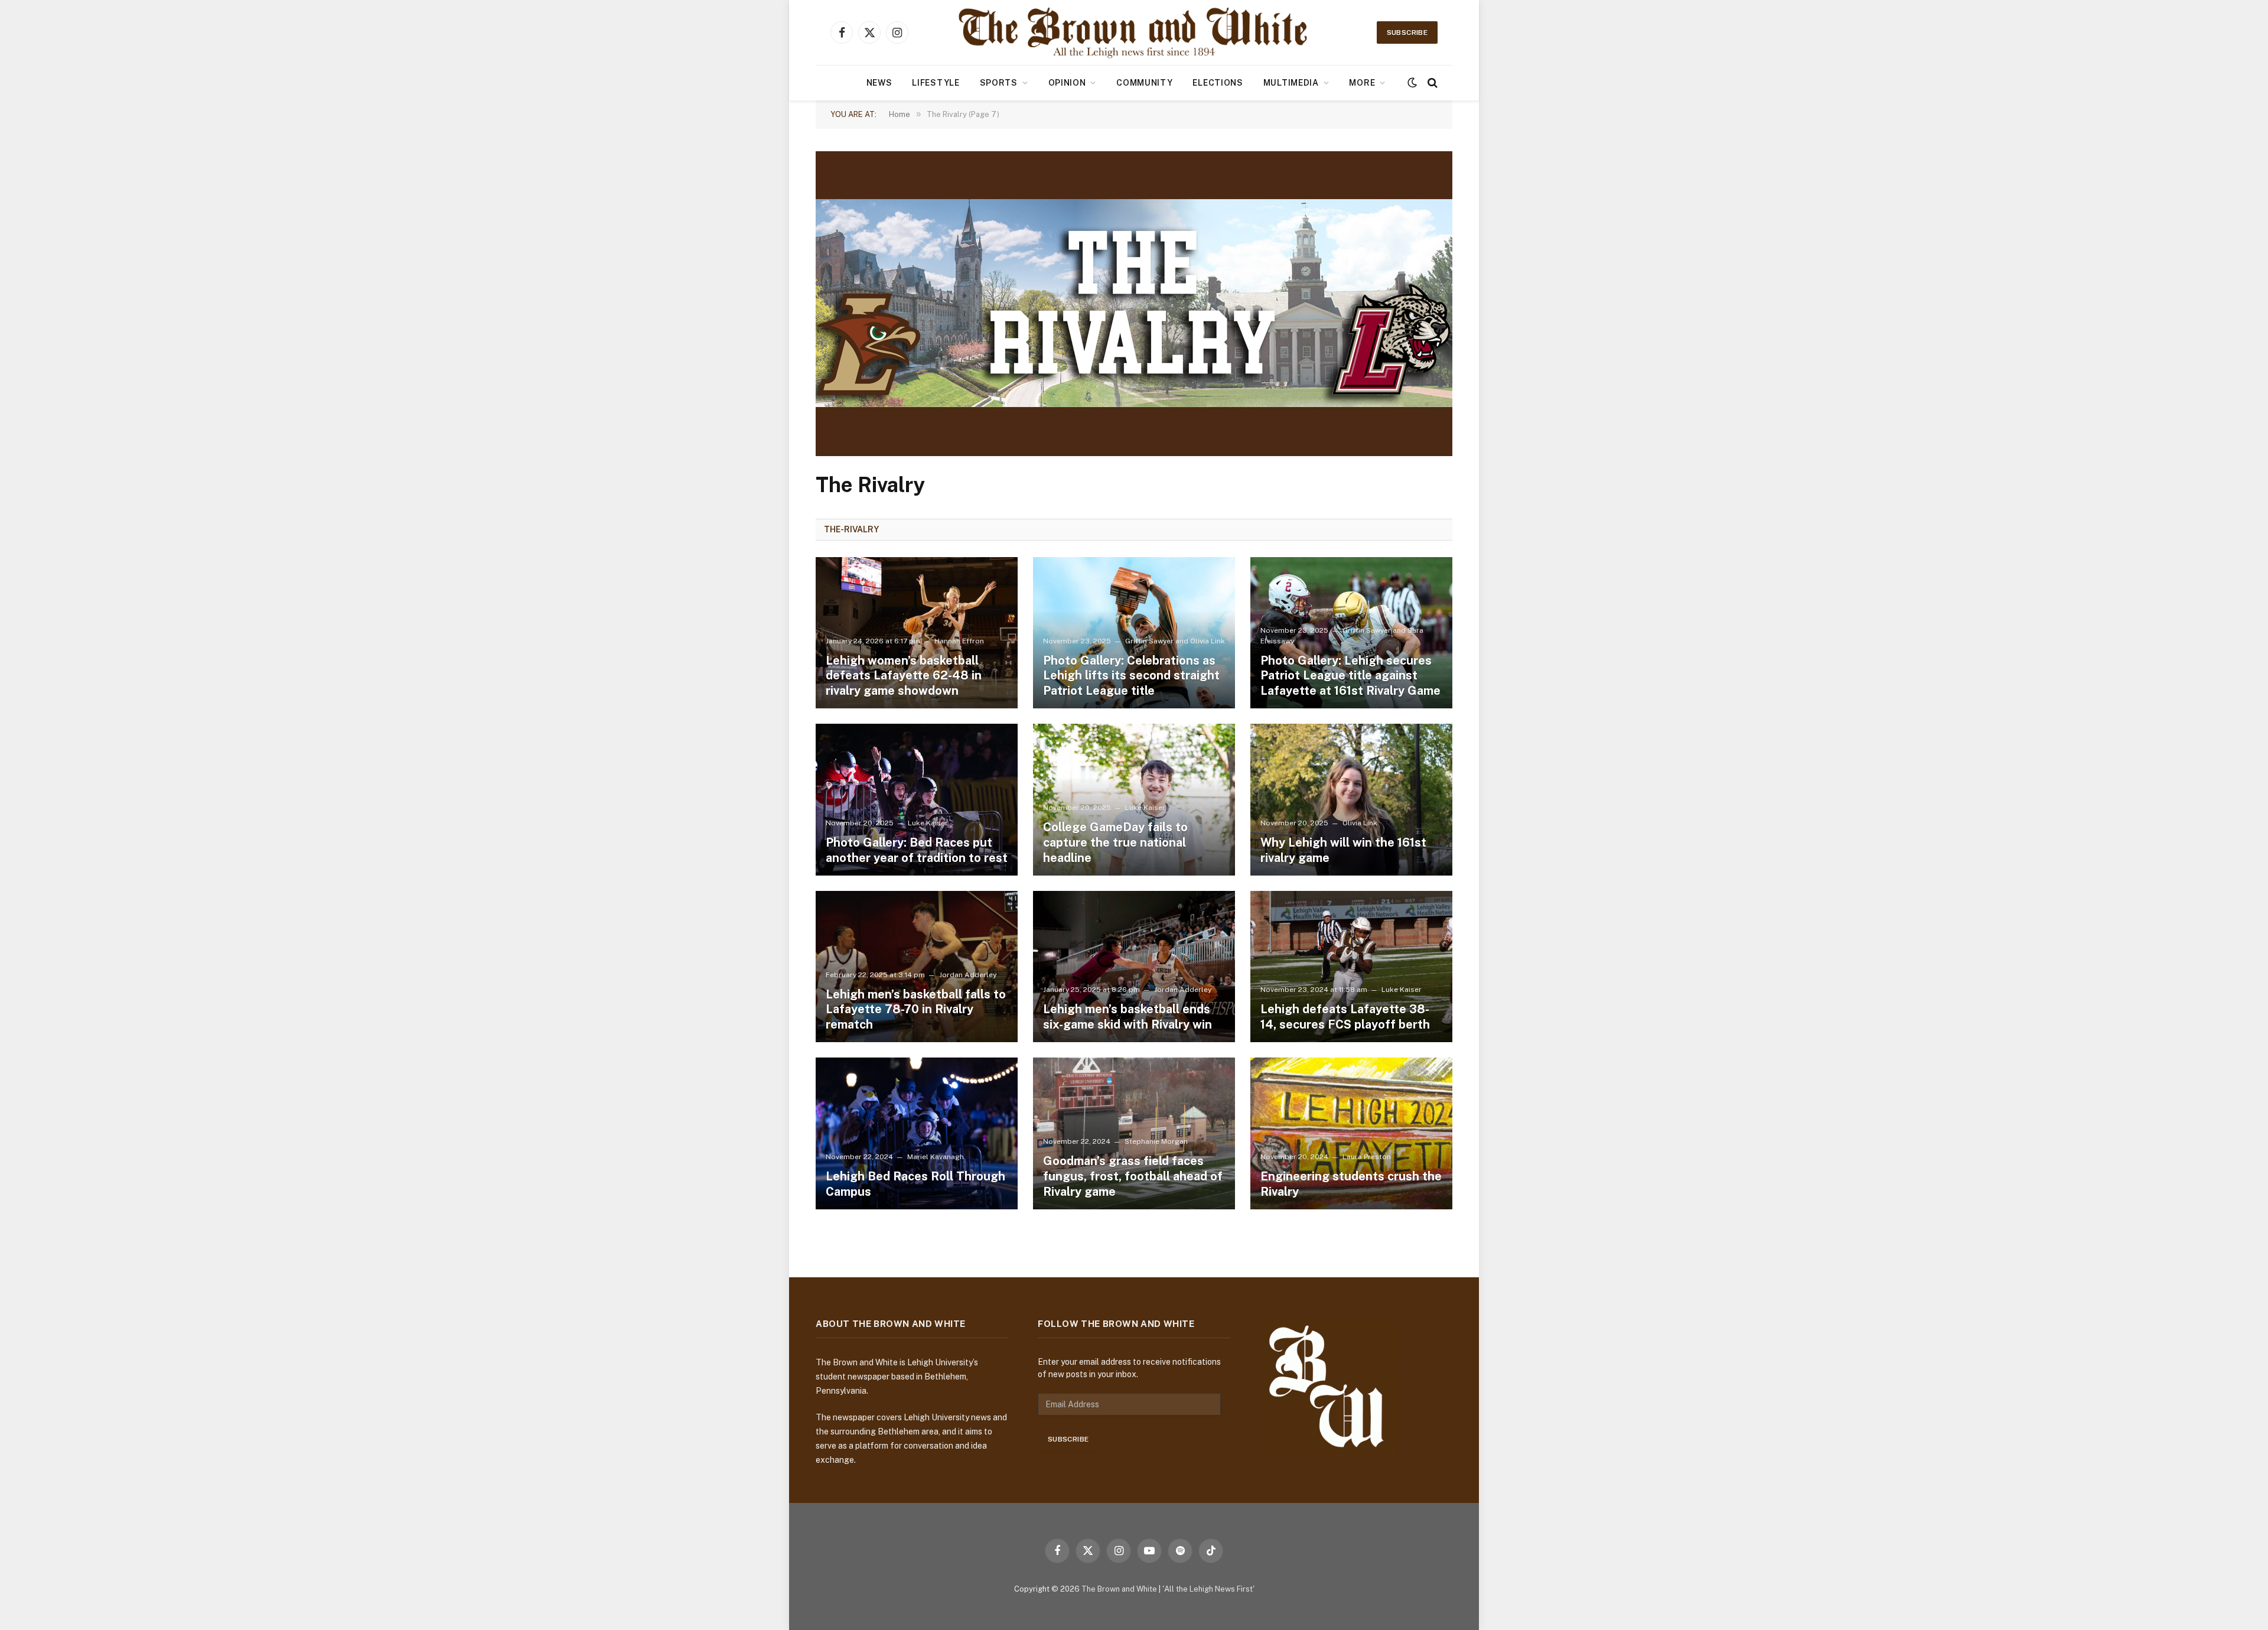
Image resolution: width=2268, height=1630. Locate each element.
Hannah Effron (959, 641)
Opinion (1067, 83)
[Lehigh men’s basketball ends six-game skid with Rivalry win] (1134, 967)
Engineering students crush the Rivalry (1351, 1184)
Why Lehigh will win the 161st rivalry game (1343, 850)
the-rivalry (851, 529)
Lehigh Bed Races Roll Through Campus (915, 1184)
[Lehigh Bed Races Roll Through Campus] (917, 1133)
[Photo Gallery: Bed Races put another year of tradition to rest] (917, 800)
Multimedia (1291, 83)
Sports (999, 83)
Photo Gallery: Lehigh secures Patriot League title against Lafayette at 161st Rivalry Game (1350, 676)
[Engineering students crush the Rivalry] (1351, 1133)
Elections (1218, 83)
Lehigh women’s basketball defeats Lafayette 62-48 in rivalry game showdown (904, 676)
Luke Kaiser (928, 823)
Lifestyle (936, 83)
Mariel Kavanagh (936, 1157)
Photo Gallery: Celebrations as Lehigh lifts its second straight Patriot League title (1131, 676)
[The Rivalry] (1134, 453)
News (879, 83)
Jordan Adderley (968, 975)
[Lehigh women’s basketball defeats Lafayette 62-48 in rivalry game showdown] (917, 633)
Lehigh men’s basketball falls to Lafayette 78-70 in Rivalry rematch (916, 1009)
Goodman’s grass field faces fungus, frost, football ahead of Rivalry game (1133, 1176)
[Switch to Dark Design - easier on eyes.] (1412, 83)
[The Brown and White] (1134, 32)
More (1362, 83)
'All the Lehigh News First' (1208, 1589)
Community (1144, 83)
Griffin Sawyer (1149, 641)
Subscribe (1407, 32)
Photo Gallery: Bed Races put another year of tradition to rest (917, 850)
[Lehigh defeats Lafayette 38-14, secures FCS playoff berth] (1351, 967)
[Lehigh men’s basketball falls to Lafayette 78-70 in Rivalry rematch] (917, 967)
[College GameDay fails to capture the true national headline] (1134, 800)
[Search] (1431, 83)
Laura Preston (1367, 1157)
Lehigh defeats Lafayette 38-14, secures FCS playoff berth (1345, 1017)
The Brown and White (1119, 1589)
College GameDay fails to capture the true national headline (1115, 842)
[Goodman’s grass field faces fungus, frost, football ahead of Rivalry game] (1134, 1133)
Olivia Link (1208, 641)
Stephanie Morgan (1156, 1141)
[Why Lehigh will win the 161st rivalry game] (1351, 800)
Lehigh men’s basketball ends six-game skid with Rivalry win (1128, 1017)
